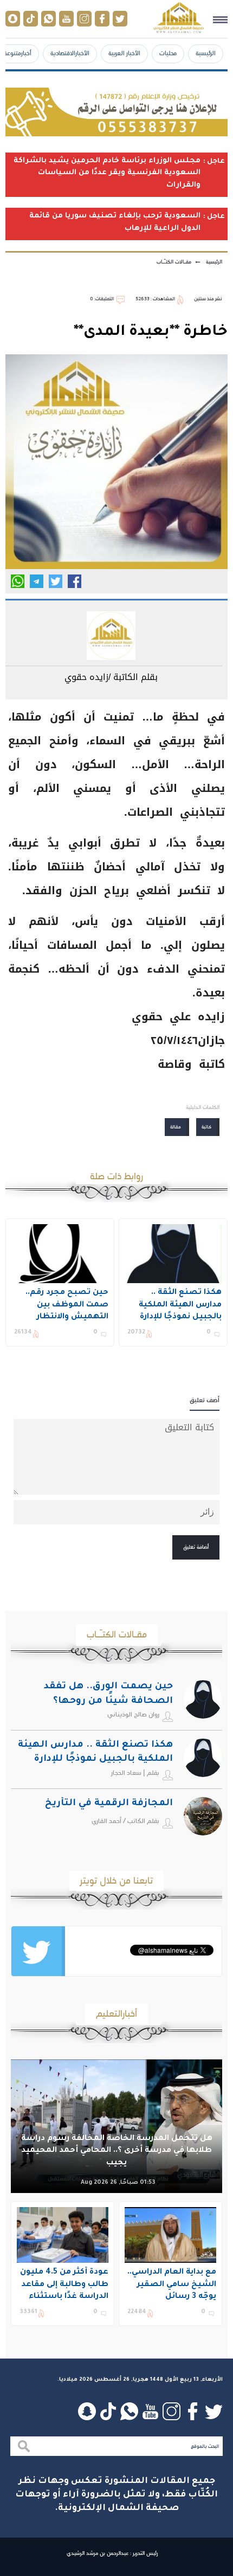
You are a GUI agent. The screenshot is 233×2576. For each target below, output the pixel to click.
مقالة (176, 1127)
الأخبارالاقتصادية (70, 53)
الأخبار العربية (124, 53)
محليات (168, 53)
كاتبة (206, 1127)
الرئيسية (206, 53)
